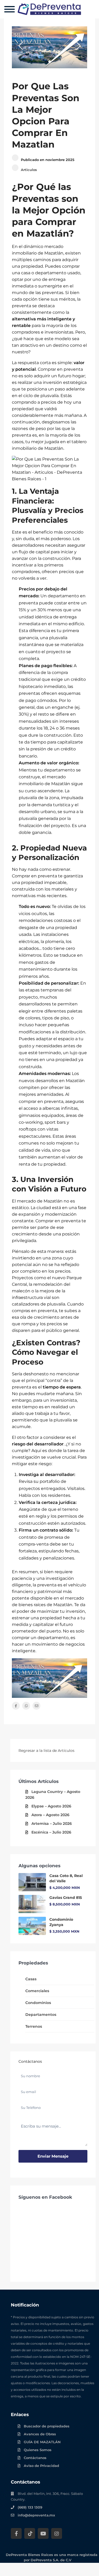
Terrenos (34, 2026)
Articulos (29, 170)
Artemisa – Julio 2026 (52, 1824)
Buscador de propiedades (47, 2426)
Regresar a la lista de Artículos (46, 1751)
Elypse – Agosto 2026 (51, 1806)
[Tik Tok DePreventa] (30, 2533)
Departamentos (41, 2015)
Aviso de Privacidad (41, 2466)
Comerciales (37, 1991)
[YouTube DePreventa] (43, 2533)
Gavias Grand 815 (66, 1898)
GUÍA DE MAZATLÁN (42, 2442)
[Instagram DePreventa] (57, 2533)
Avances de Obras (40, 2434)
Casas (31, 1979)
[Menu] (10, 9)
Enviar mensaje (53, 2156)
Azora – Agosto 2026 (50, 1815)
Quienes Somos (38, 2450)
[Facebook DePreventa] (16, 2533)
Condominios (38, 2003)
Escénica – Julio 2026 (51, 1832)
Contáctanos (35, 2458)
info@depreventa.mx (36, 2515)
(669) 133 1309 (30, 2507)
